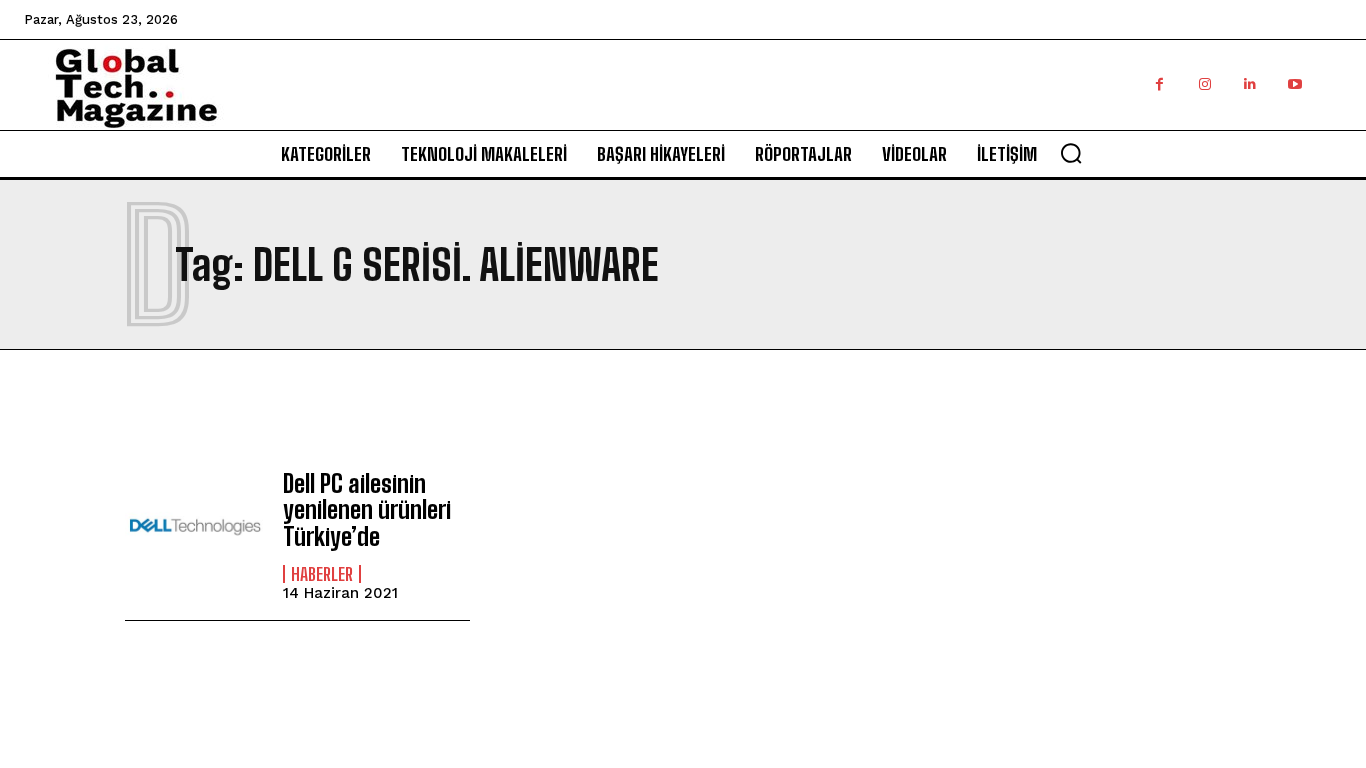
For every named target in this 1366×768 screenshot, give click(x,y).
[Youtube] (1294, 84)
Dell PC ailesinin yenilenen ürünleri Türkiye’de (367, 510)
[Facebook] (1159, 84)
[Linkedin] (1249, 84)
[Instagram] (1204, 84)
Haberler (322, 574)
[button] (1071, 153)
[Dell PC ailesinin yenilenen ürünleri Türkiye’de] (194, 526)
